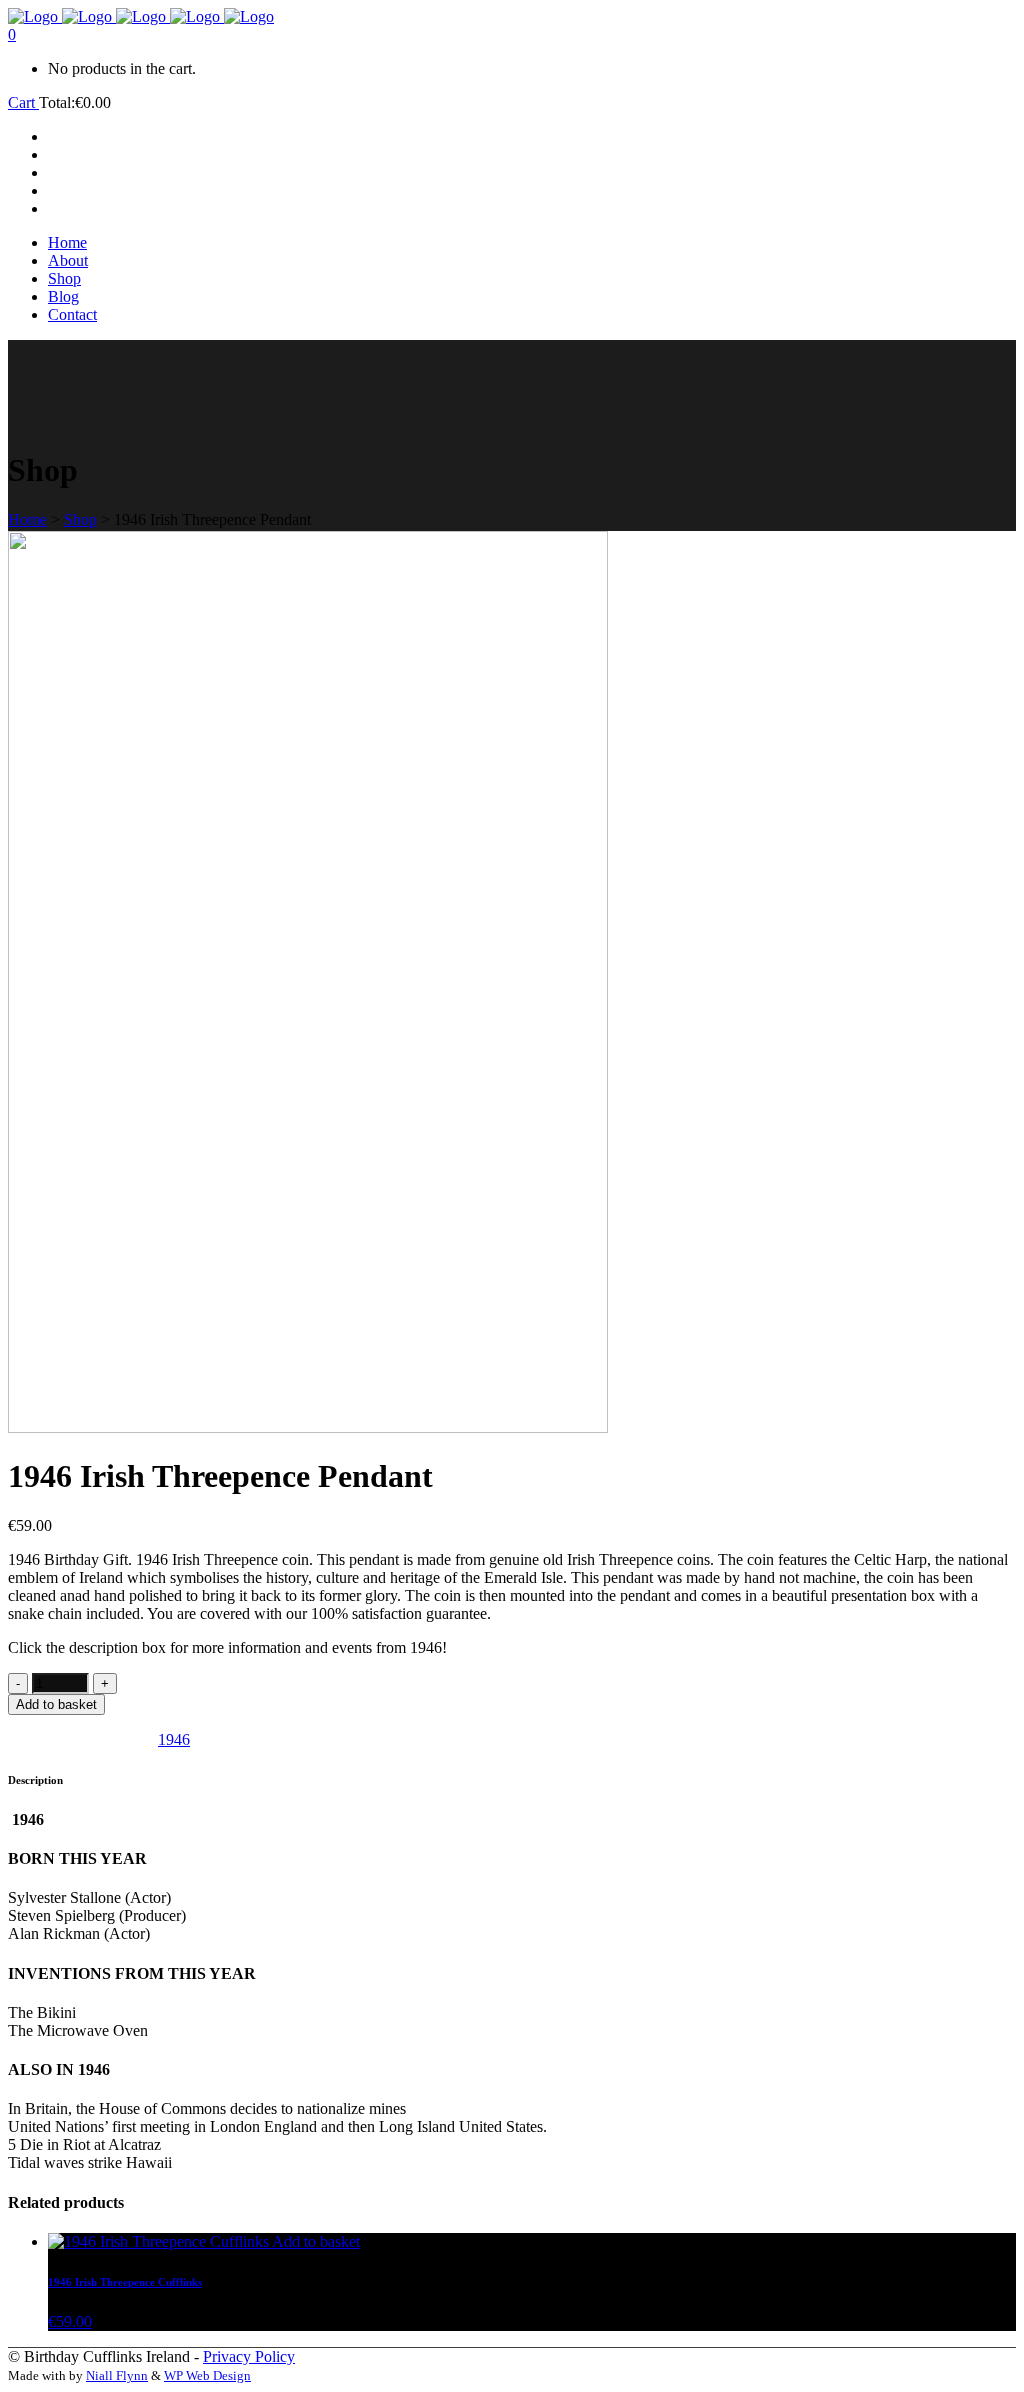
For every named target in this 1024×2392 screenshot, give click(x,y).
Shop (80, 519)
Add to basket (56, 1704)
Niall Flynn (117, 2375)
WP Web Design (207, 2375)
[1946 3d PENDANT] (308, 1427)
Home (27, 519)
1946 (174, 1739)
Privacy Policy (249, 2356)
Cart (23, 102)
